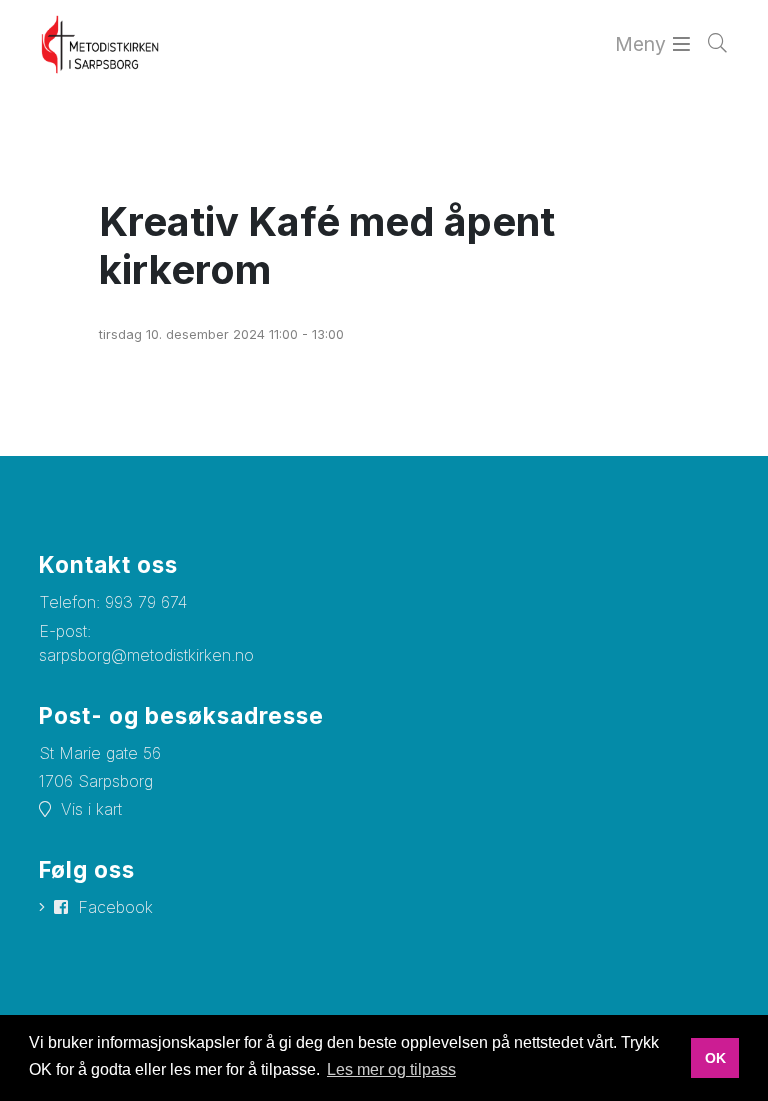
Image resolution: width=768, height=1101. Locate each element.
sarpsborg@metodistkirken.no (146, 655)
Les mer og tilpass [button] (391, 1069)
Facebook (115, 907)
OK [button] (715, 1058)
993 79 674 (146, 602)
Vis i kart (91, 809)
